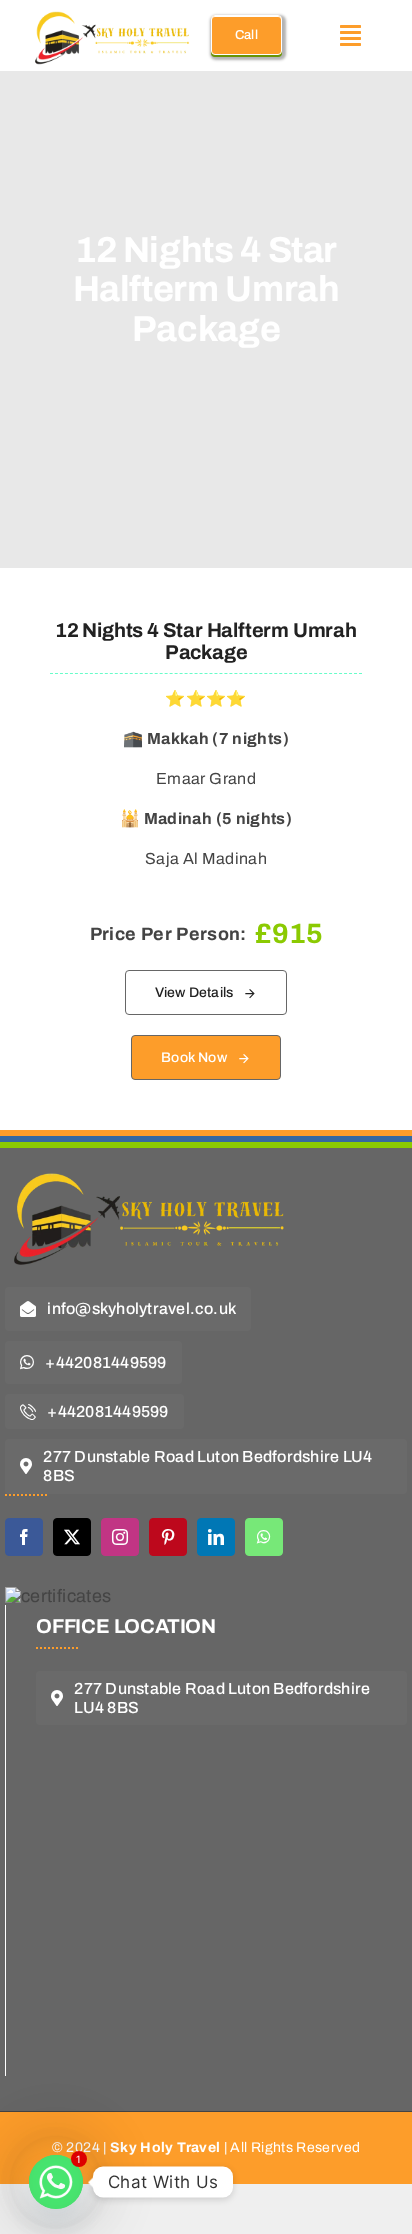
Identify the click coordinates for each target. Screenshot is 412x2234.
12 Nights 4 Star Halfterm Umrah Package (206, 641)
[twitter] (72, 1537)
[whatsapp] (264, 1537)
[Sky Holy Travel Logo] (155, 1162)
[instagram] (120, 1537)
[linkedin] (216, 1537)
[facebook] (24, 1537)
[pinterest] (168, 1537)
